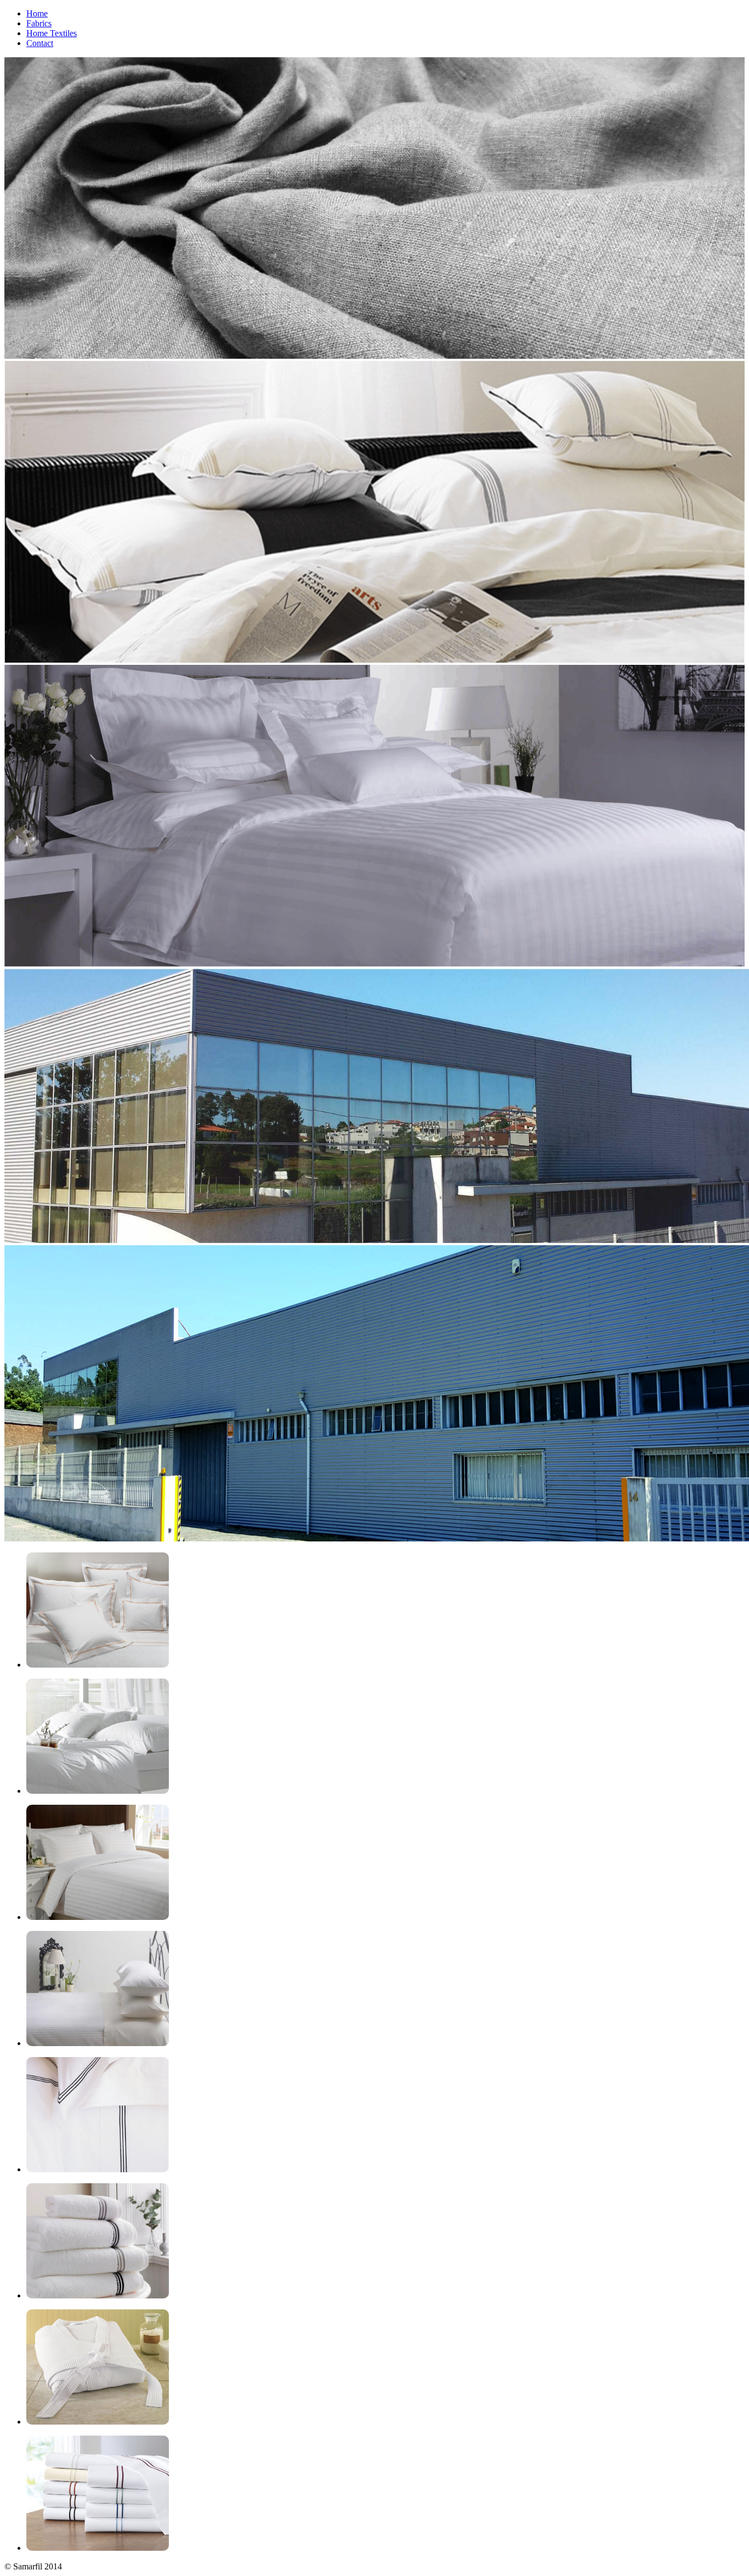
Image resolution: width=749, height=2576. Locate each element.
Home (37, 13)
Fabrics (39, 23)
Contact (40, 43)
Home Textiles (52, 33)
